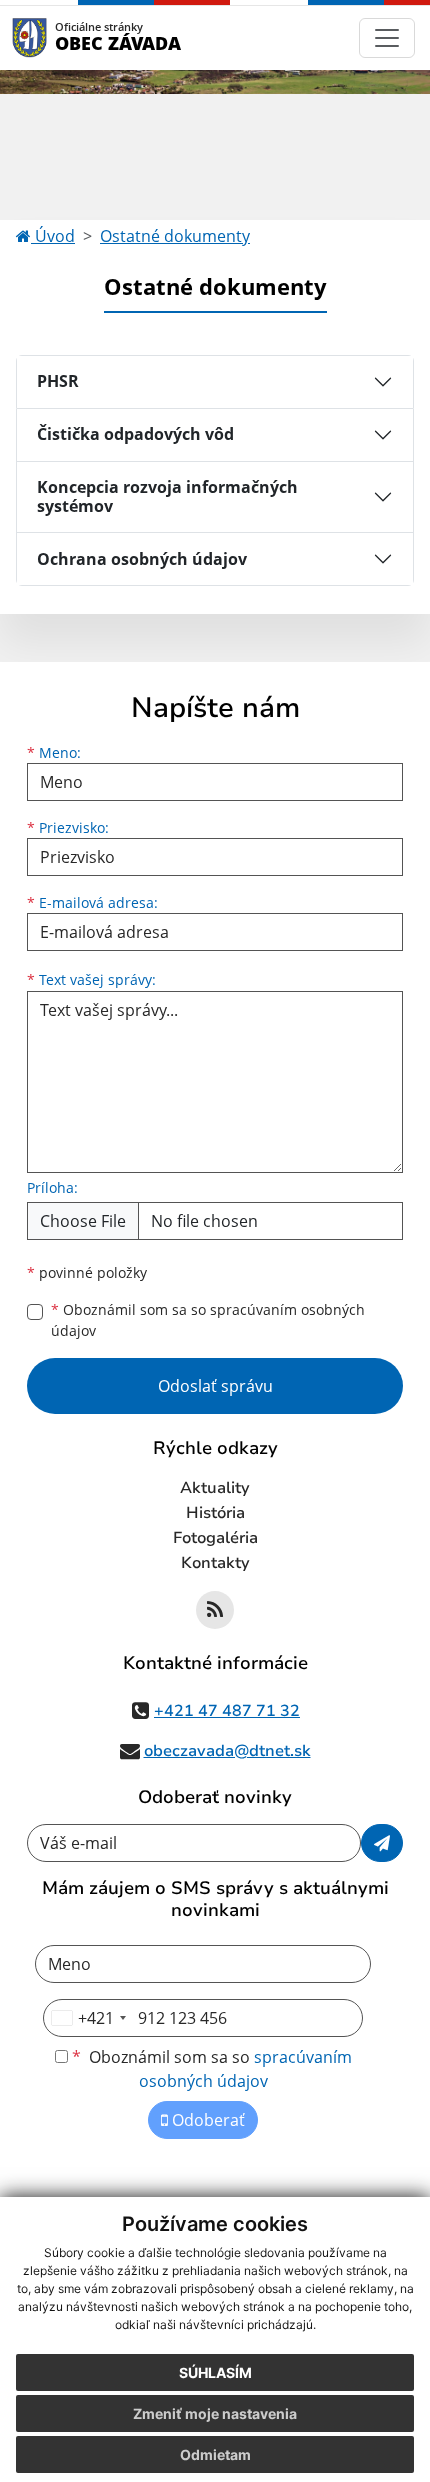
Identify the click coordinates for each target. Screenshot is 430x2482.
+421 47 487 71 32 (227, 1711)
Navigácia (59, 37)
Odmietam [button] (215, 2454)
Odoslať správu (215, 1386)
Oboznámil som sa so (208, 1320)
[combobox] (88, 2018)
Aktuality (215, 1488)
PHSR (58, 381)
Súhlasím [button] (215, 2372)
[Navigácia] (387, 38)
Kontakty (215, 1563)
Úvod (53, 236)
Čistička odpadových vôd (135, 434)
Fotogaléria (215, 1538)
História (215, 1513)
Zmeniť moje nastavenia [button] (215, 2413)
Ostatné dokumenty (175, 236)
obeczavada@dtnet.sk (227, 1751)
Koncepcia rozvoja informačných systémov (167, 496)
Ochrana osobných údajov (142, 559)
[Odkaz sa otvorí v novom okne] (215, 1610)
